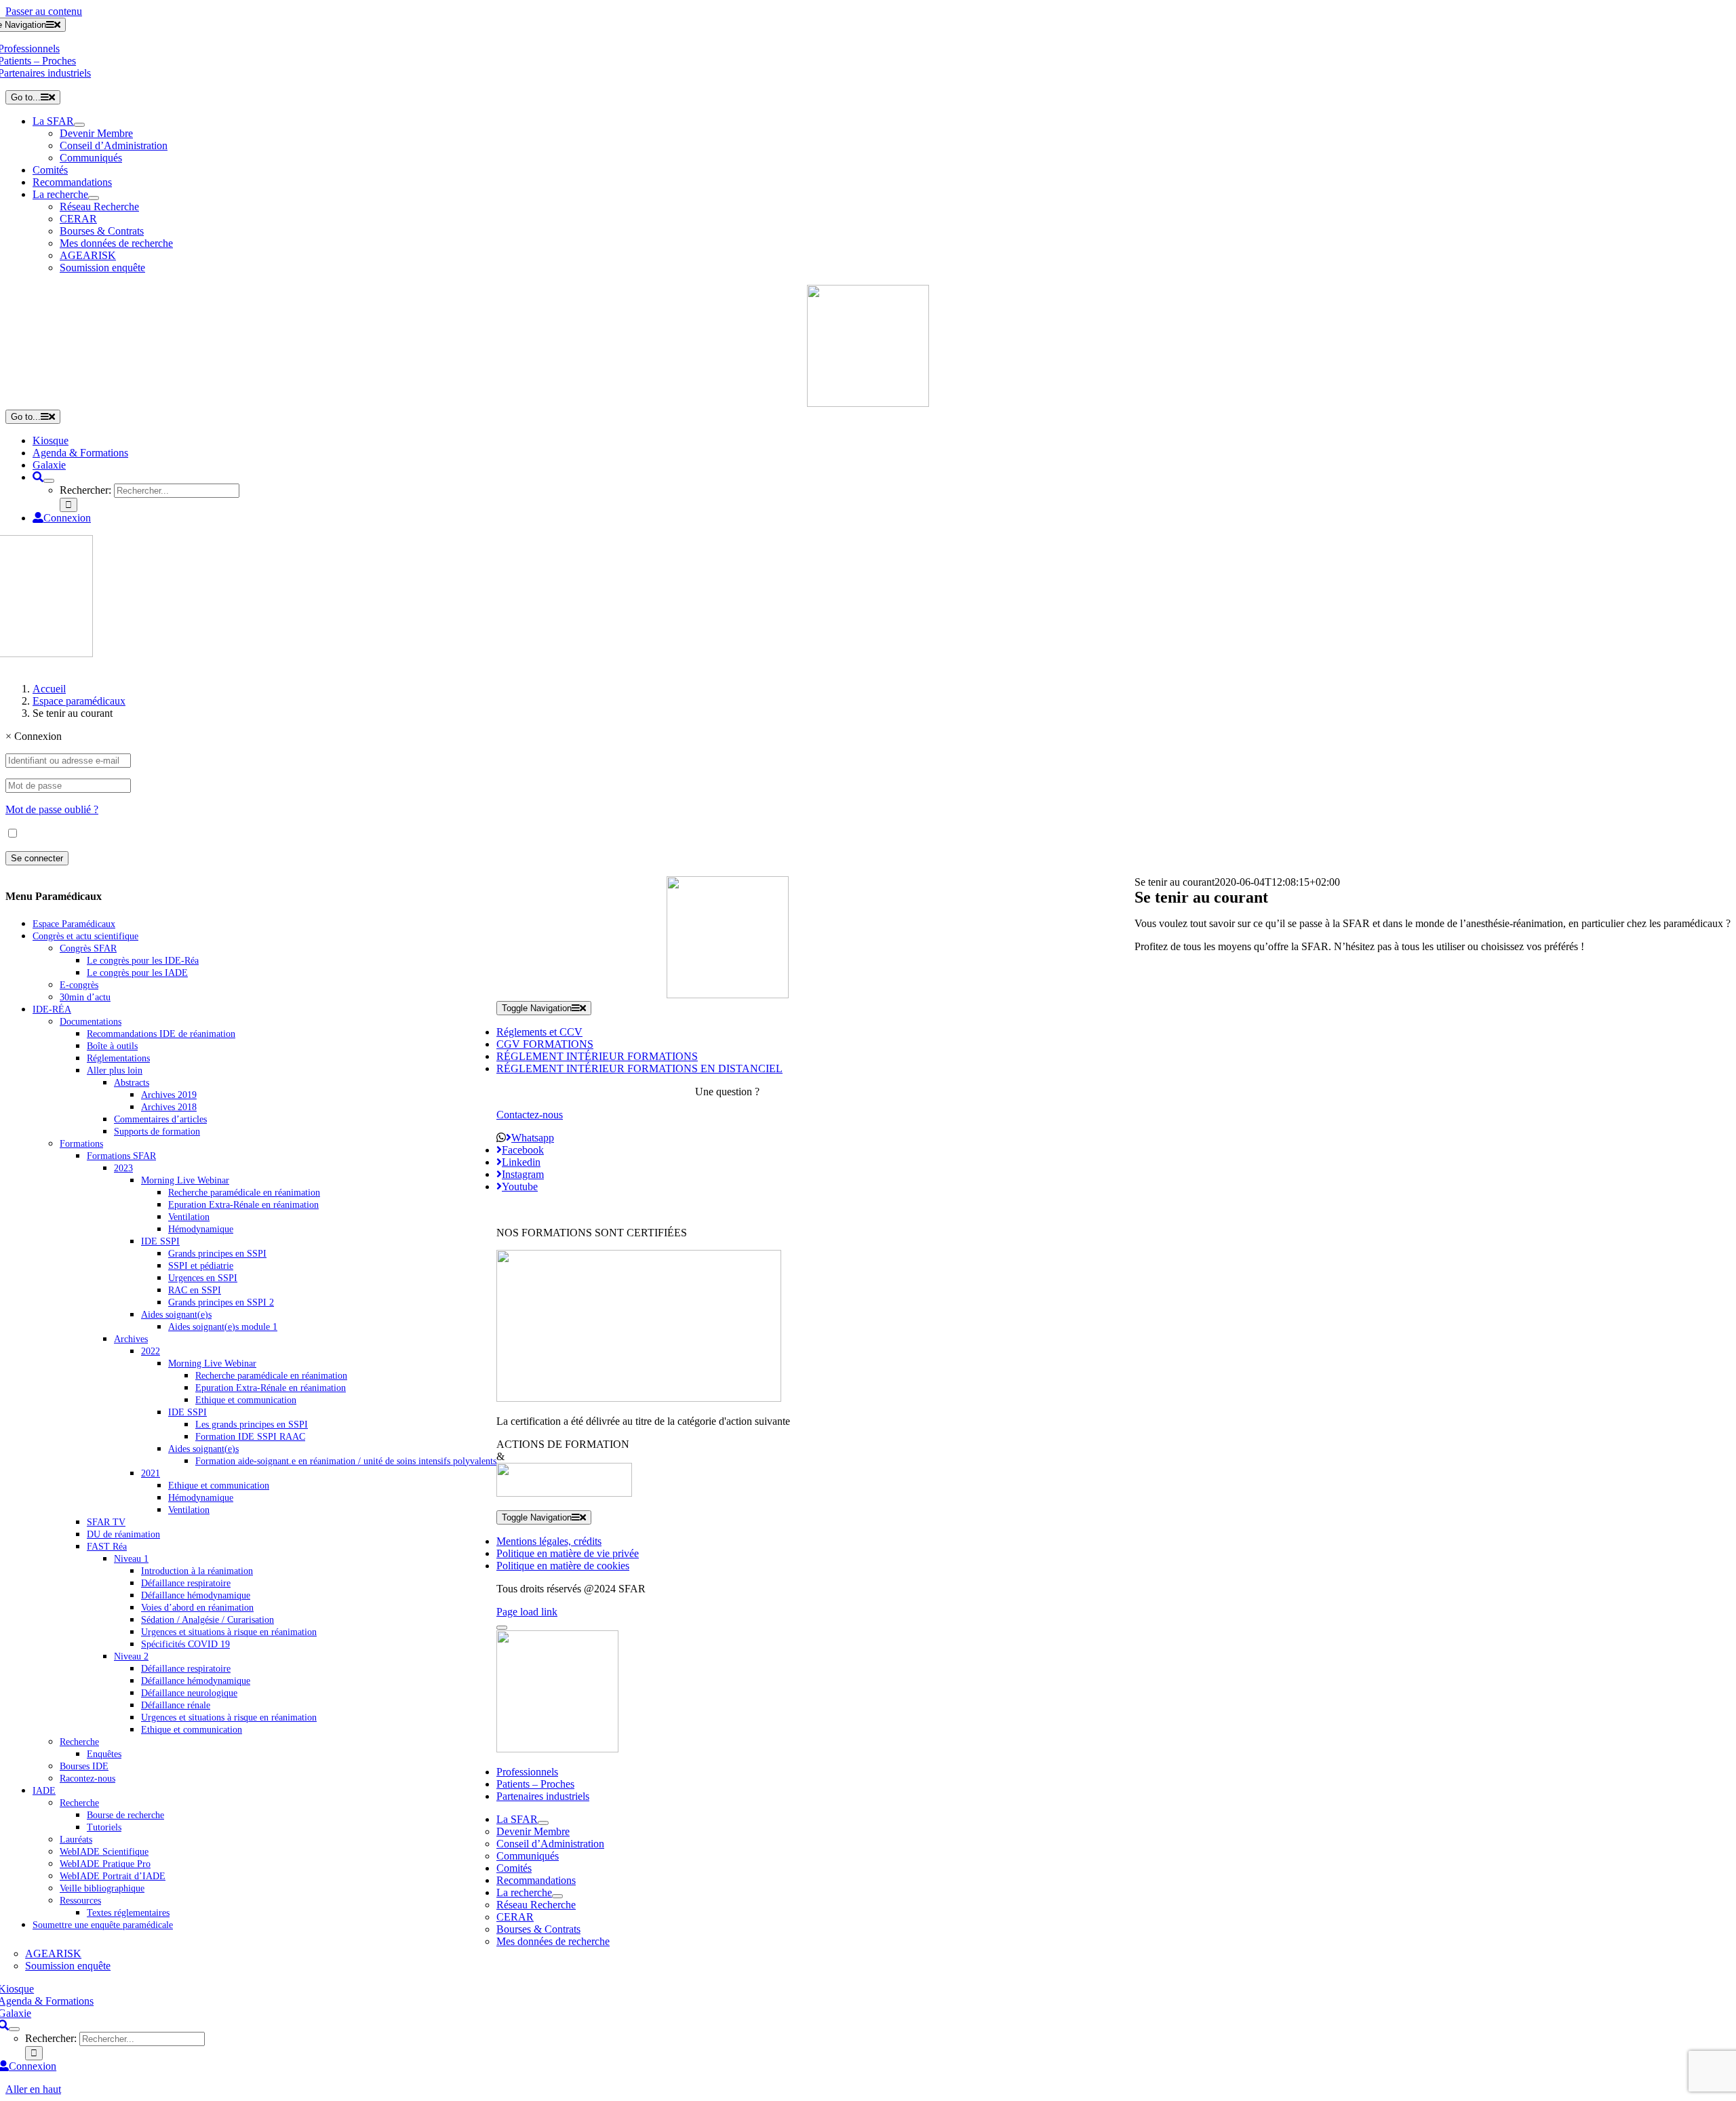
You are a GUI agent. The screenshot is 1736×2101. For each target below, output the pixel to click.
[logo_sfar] (868, 403)
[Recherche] (38, 477)
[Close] (502, 1628)
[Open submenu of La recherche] (94, 198)
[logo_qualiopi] (639, 1398)
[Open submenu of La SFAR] (79, 125)
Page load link (527, 1612)
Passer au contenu (44, 11)
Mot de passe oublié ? (52, 809)
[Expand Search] (49, 481)
